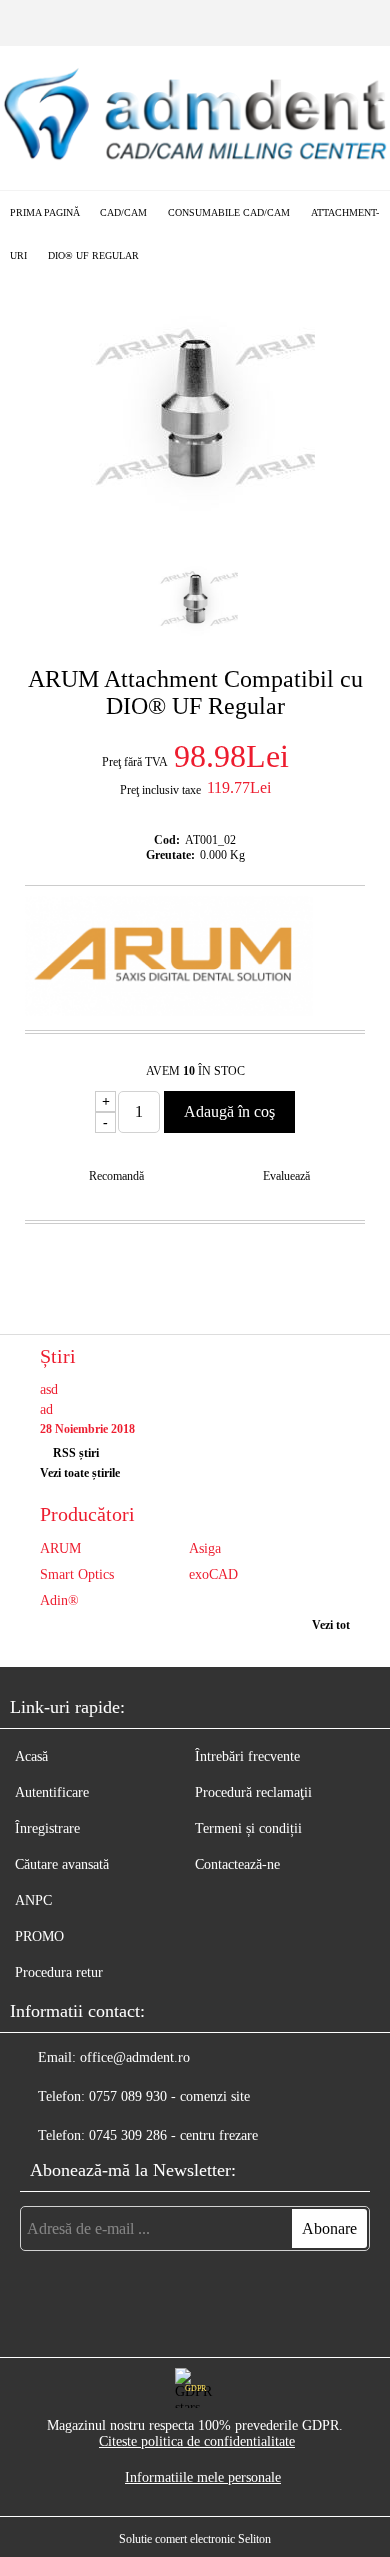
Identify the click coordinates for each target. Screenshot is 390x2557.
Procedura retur (59, 1972)
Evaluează (286, 1176)
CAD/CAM (123, 212)
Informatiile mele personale (203, 2477)
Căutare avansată (62, 1864)
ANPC (33, 1900)
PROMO (39, 1936)
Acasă (31, 1756)
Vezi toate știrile (80, 1473)
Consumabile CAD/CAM (229, 212)
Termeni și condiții (248, 1828)
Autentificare (52, 1792)
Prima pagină (45, 212)
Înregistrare (47, 1828)
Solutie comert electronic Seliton (195, 2539)
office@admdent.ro (135, 2057)
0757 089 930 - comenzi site (169, 2096)
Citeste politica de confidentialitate (197, 2441)
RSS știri (76, 1453)
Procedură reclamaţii (253, 1792)
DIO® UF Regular (93, 255)
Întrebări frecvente (247, 1756)
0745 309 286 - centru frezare (173, 2135)
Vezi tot (331, 1625)
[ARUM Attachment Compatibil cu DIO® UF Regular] (195, 522)
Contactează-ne (237, 1864)
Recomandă (116, 1176)
